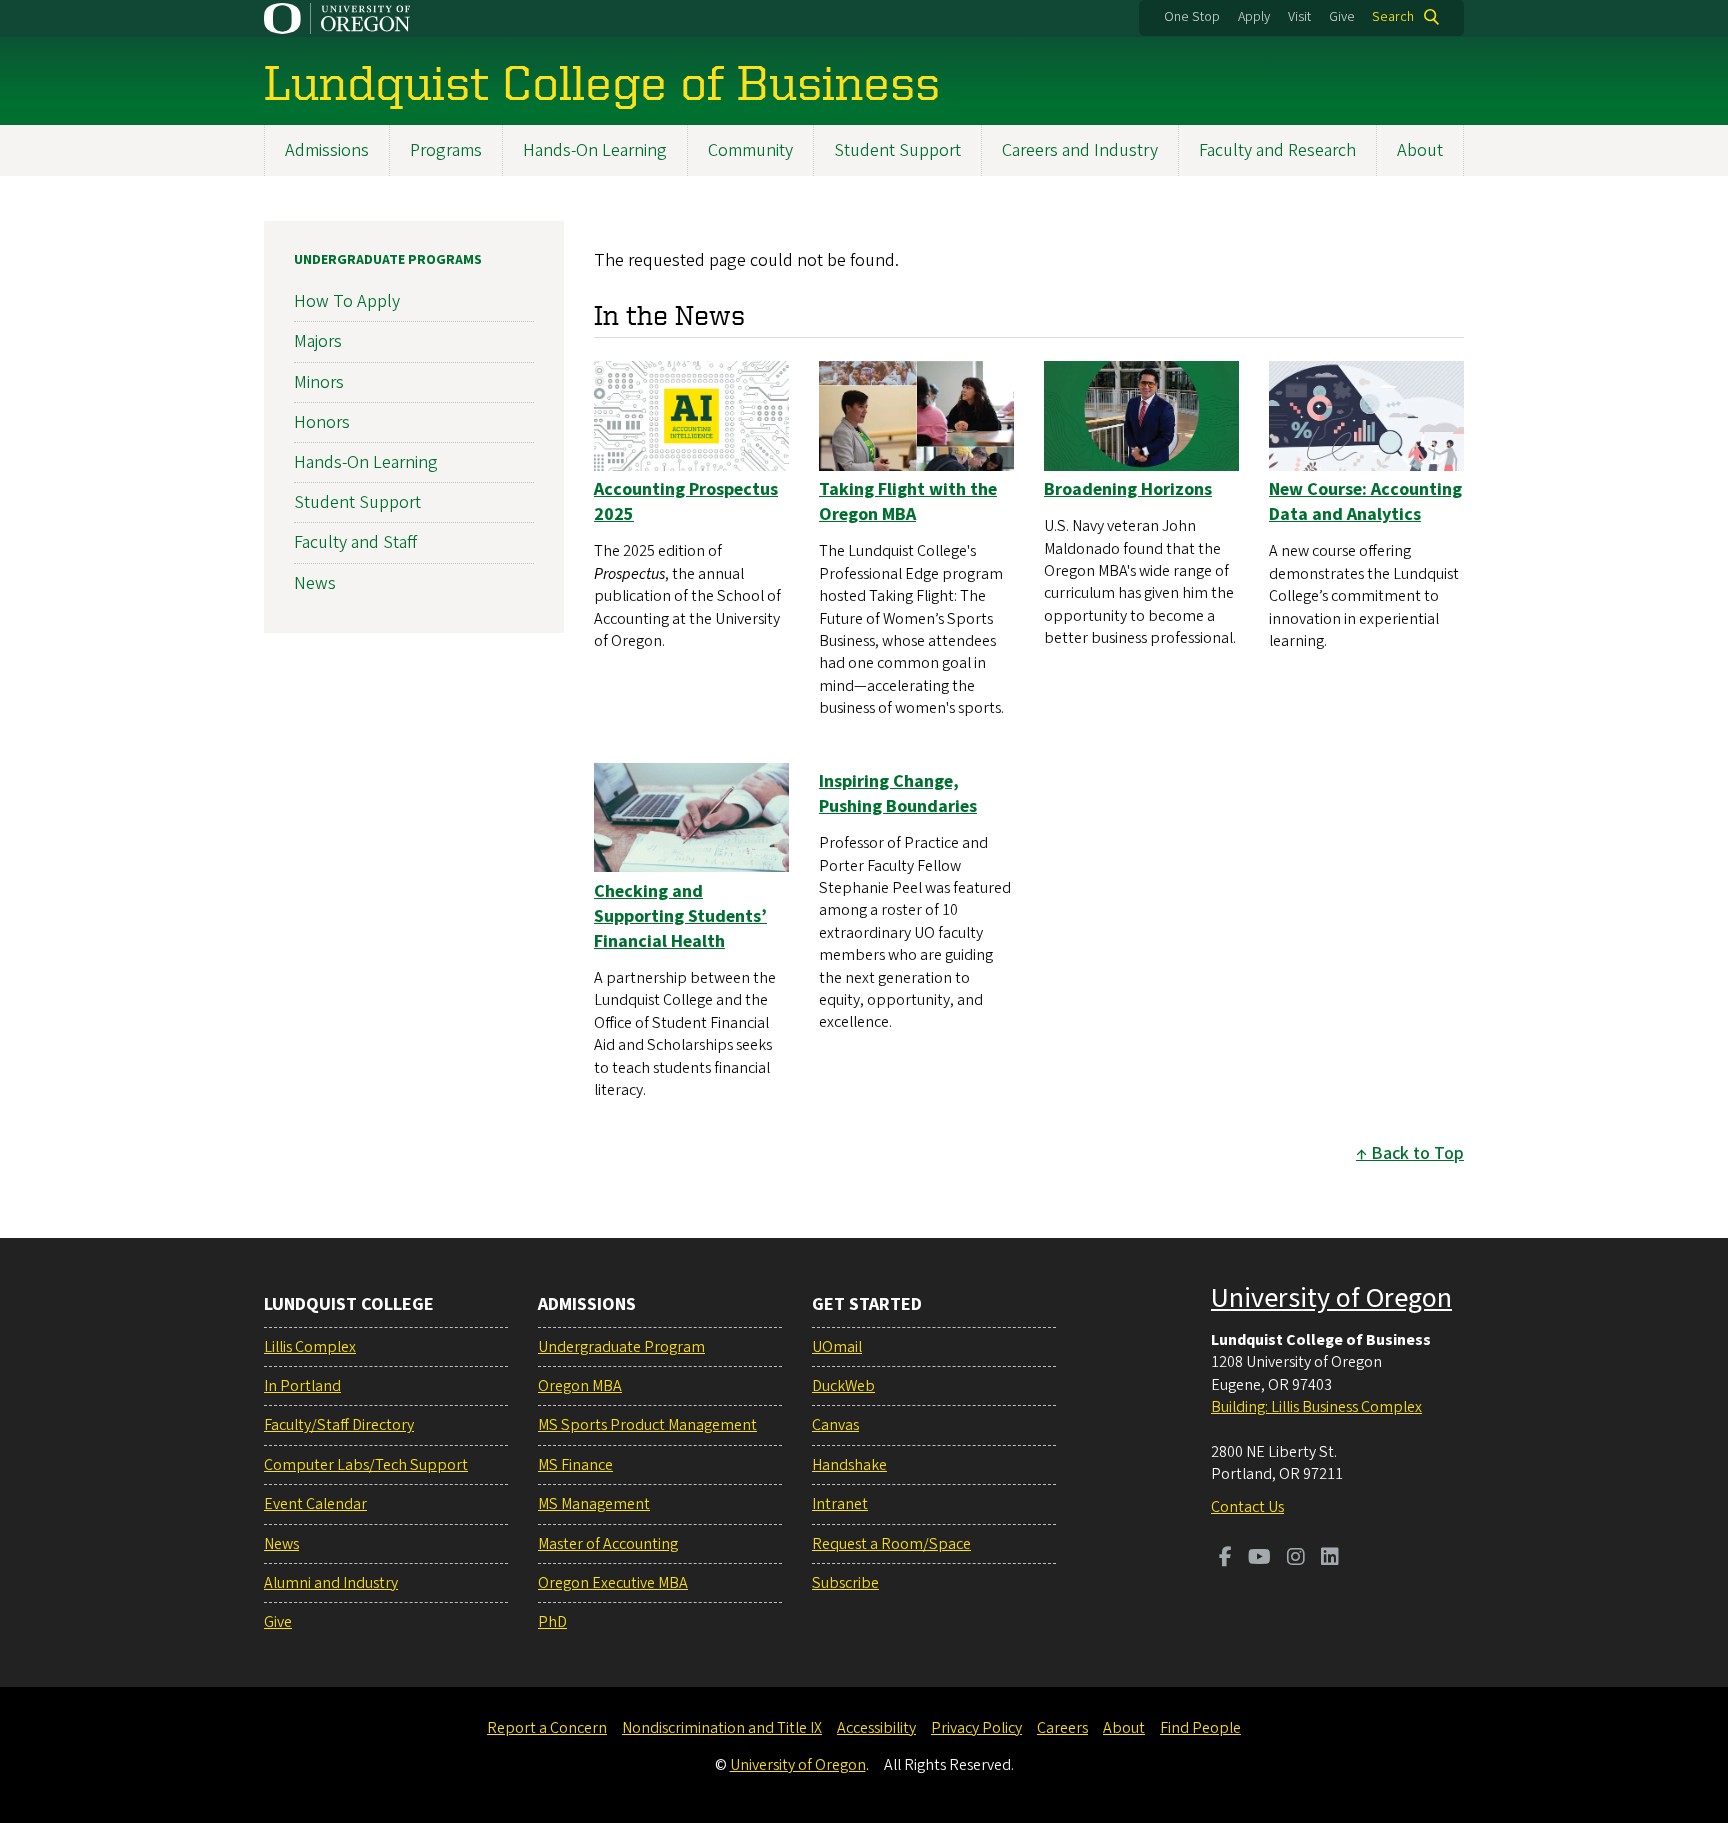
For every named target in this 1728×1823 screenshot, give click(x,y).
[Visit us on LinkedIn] (1330, 1559)
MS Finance (575, 1465)
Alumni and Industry (331, 1583)
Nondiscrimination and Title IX (722, 1728)
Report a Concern (547, 1728)
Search (1393, 17)
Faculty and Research (1277, 150)
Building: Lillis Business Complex (1316, 1407)
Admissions (327, 150)
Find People (1200, 1728)
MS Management (594, 1504)
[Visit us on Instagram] (1296, 1559)
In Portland (302, 1386)
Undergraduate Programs (388, 260)
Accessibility (876, 1728)
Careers (1062, 1728)
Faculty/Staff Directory (339, 1425)
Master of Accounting (608, 1544)
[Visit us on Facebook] (1225, 1559)
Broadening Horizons (1128, 489)
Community (750, 150)
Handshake (849, 1465)
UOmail (837, 1347)
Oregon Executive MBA (613, 1583)
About (1420, 150)
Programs (446, 150)
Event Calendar (315, 1504)
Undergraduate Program (621, 1347)
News (315, 583)
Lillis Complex (310, 1347)
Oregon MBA (580, 1386)
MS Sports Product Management (647, 1425)
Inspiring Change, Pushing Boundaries (898, 794)
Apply (1254, 17)
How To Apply (347, 301)
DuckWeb (843, 1386)
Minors (319, 382)
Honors (322, 422)
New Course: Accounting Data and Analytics (1365, 502)
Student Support (897, 150)
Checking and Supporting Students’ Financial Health (680, 916)
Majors (318, 341)
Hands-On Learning (595, 150)
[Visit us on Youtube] (1259, 1559)
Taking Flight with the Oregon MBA (908, 502)
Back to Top (1417, 1153)
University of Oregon (1331, 1298)
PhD (552, 1622)
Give (1342, 17)
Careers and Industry (1080, 150)
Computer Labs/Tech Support (366, 1465)
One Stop (1192, 17)
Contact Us (1247, 1507)
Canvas (835, 1425)
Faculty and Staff (355, 542)
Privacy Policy (976, 1728)
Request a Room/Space (891, 1544)
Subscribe (845, 1583)
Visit (1299, 17)
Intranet (840, 1504)
